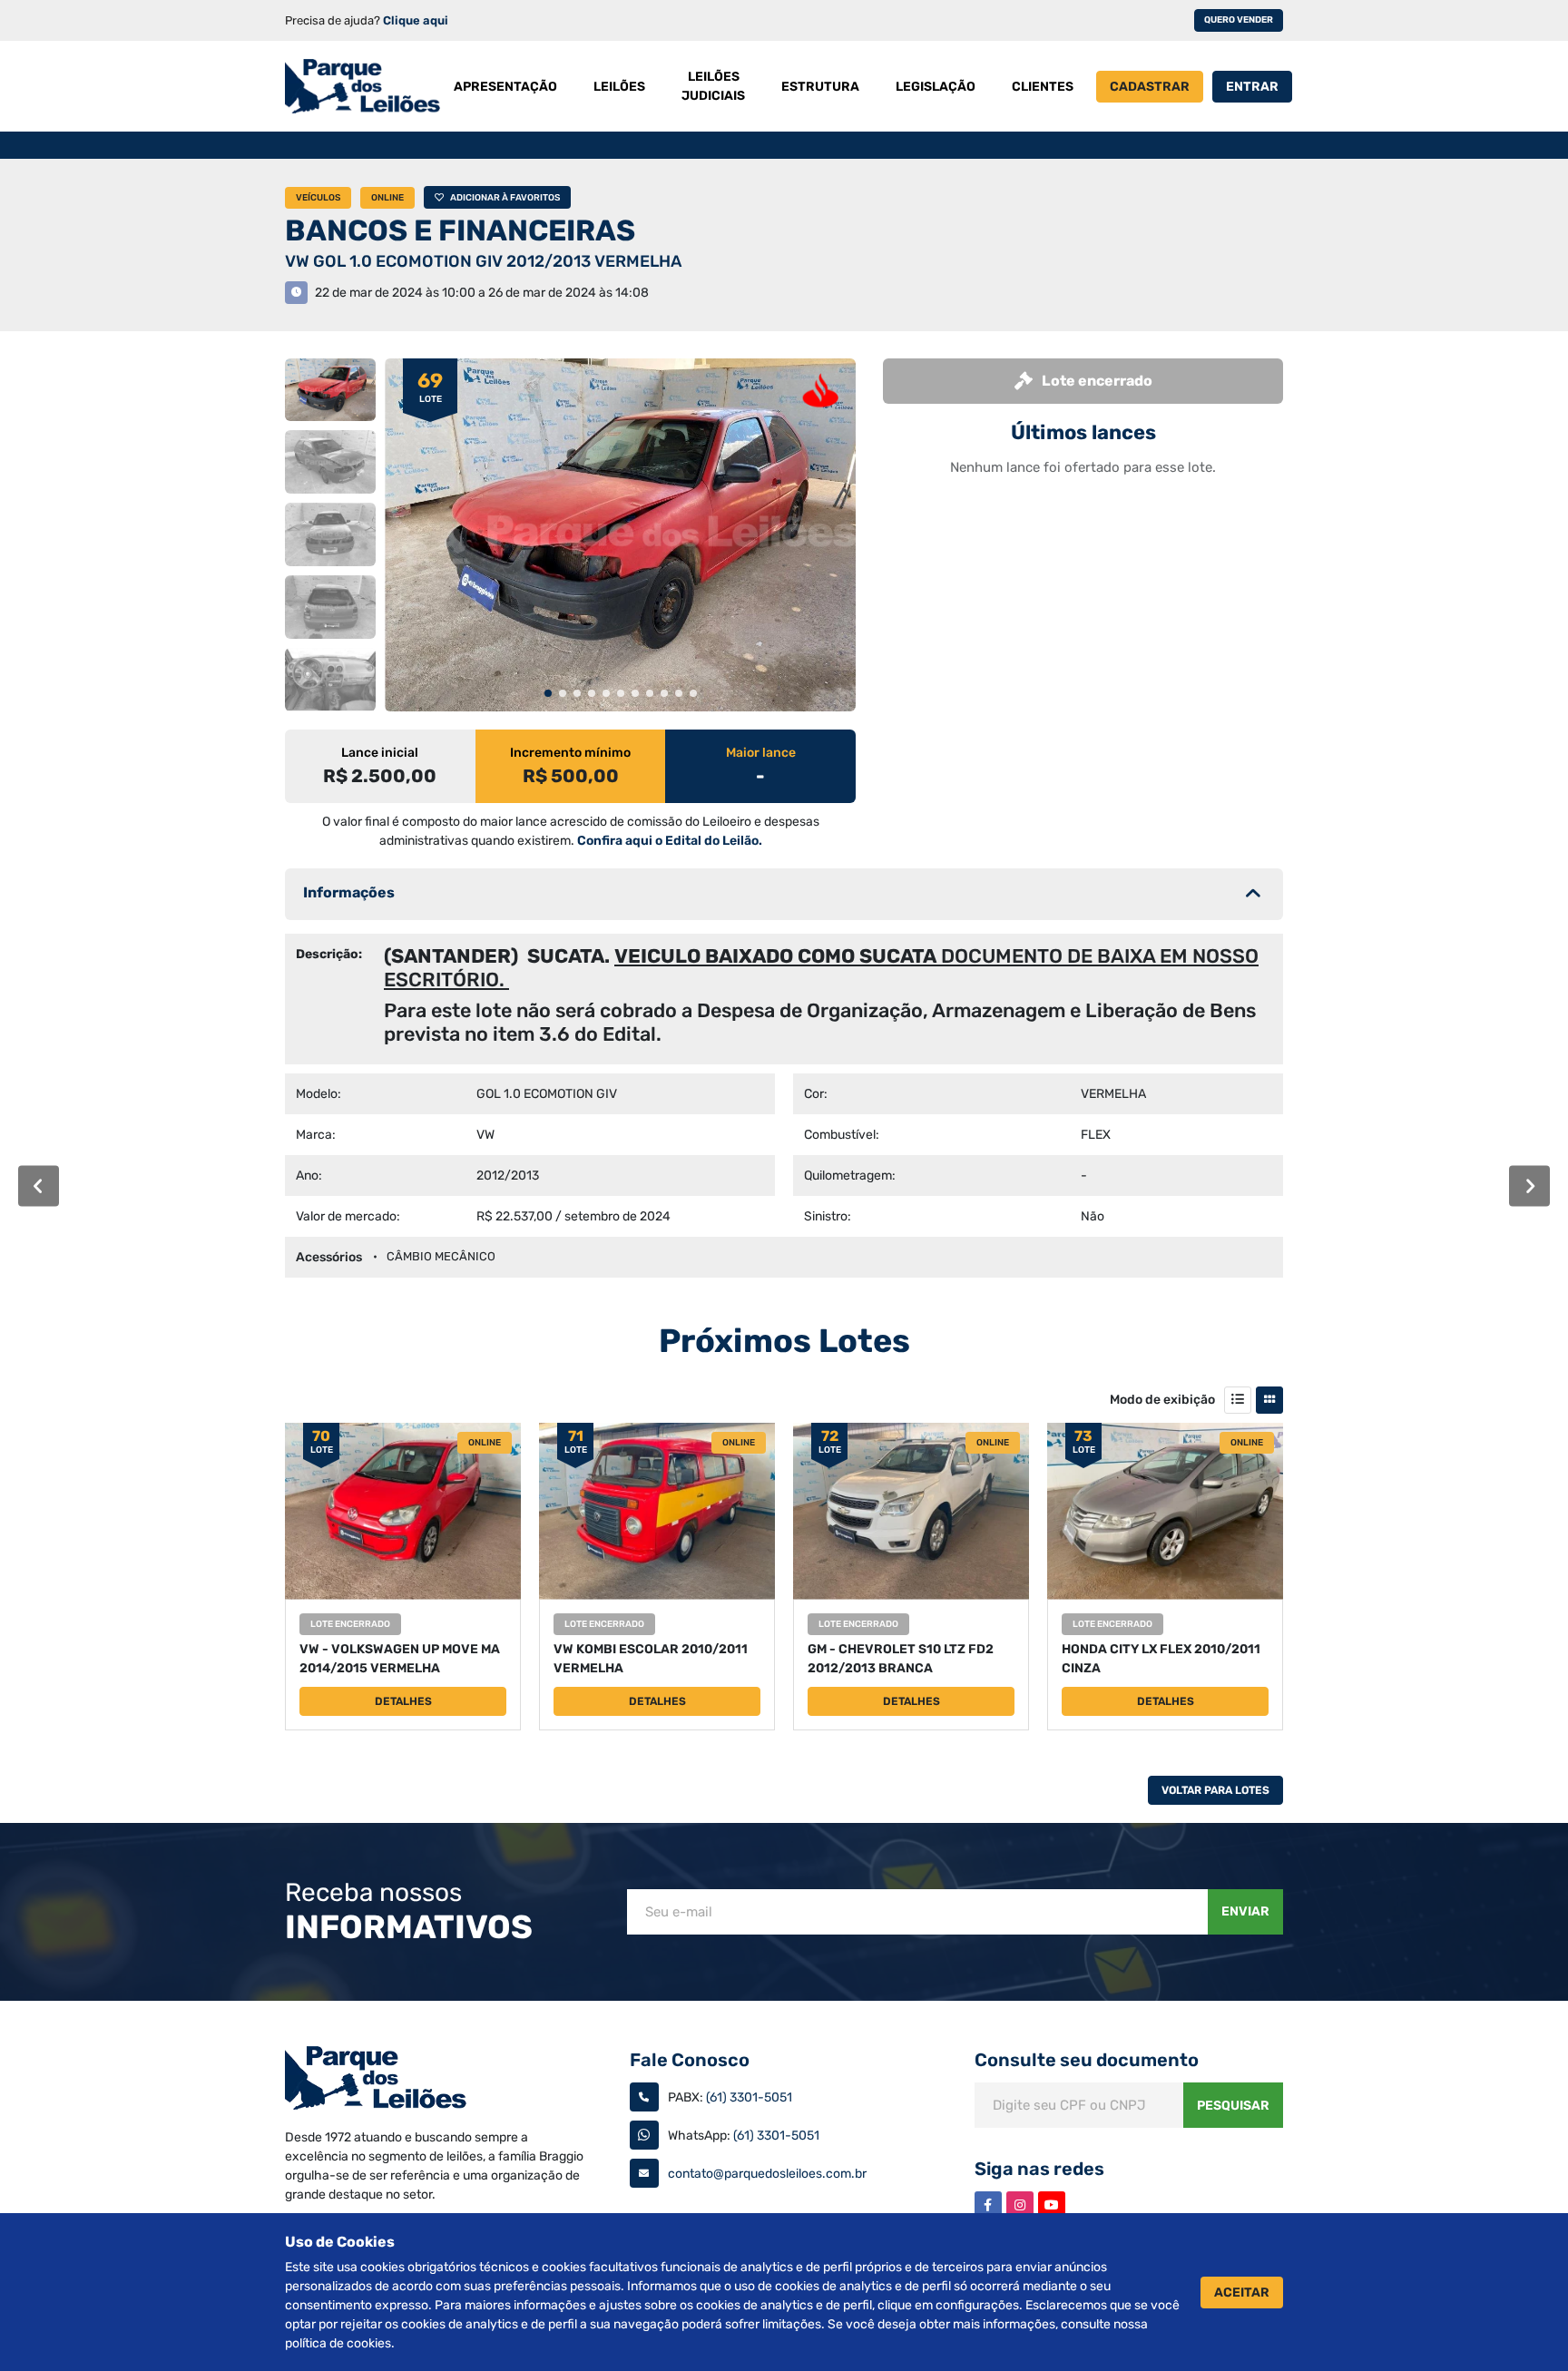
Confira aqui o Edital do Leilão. (670, 841)
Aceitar (1242, 2293)
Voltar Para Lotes (1215, 1790)
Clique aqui (416, 20)
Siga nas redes (1039, 2169)
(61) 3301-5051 (749, 2097)
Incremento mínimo (570, 753)
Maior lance (761, 753)
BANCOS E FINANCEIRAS (460, 230)
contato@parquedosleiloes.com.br (767, 2174)
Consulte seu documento (1087, 2060)
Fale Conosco (690, 2060)
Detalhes (403, 1701)
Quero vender (1239, 20)
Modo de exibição (1162, 1400)
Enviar (1245, 1911)
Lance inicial (380, 753)
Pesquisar (1233, 2106)
